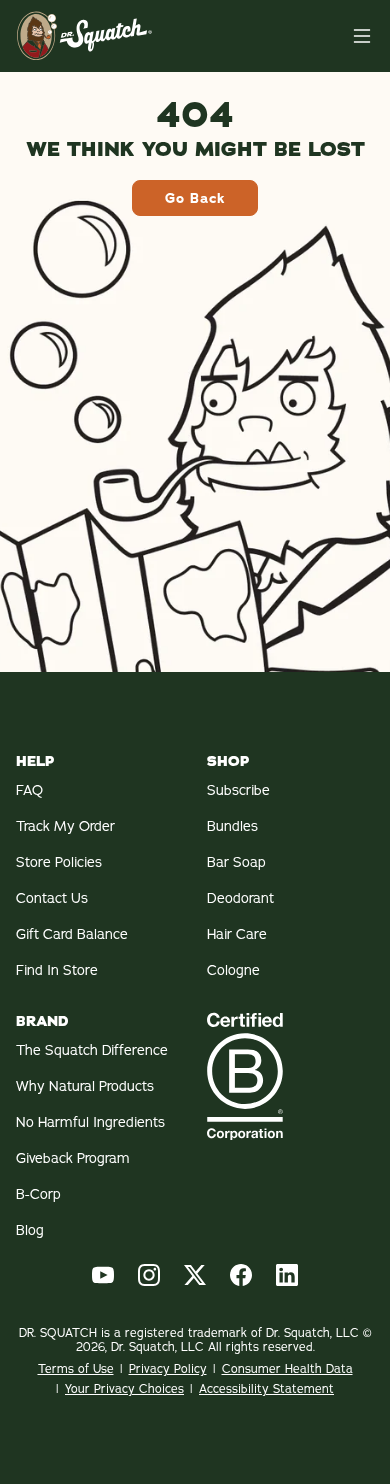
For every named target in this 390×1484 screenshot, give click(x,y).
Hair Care (237, 934)
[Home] (362, 36)
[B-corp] (290, 1076)
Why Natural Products (85, 1086)
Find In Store (57, 970)
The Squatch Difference (92, 1050)
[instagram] (149, 1275)
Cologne (233, 970)
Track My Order (65, 826)
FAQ (29, 790)
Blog (30, 1230)
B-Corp (38, 1194)
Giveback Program (73, 1158)
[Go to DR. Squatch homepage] (84, 35)
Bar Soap (236, 862)
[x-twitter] (195, 1275)
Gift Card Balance (72, 934)
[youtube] (103, 1275)
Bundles (232, 826)
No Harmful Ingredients (90, 1122)
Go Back (195, 198)
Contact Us (52, 898)
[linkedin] (287, 1275)
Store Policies (59, 862)
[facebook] (241, 1275)
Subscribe (238, 790)
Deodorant (240, 898)
